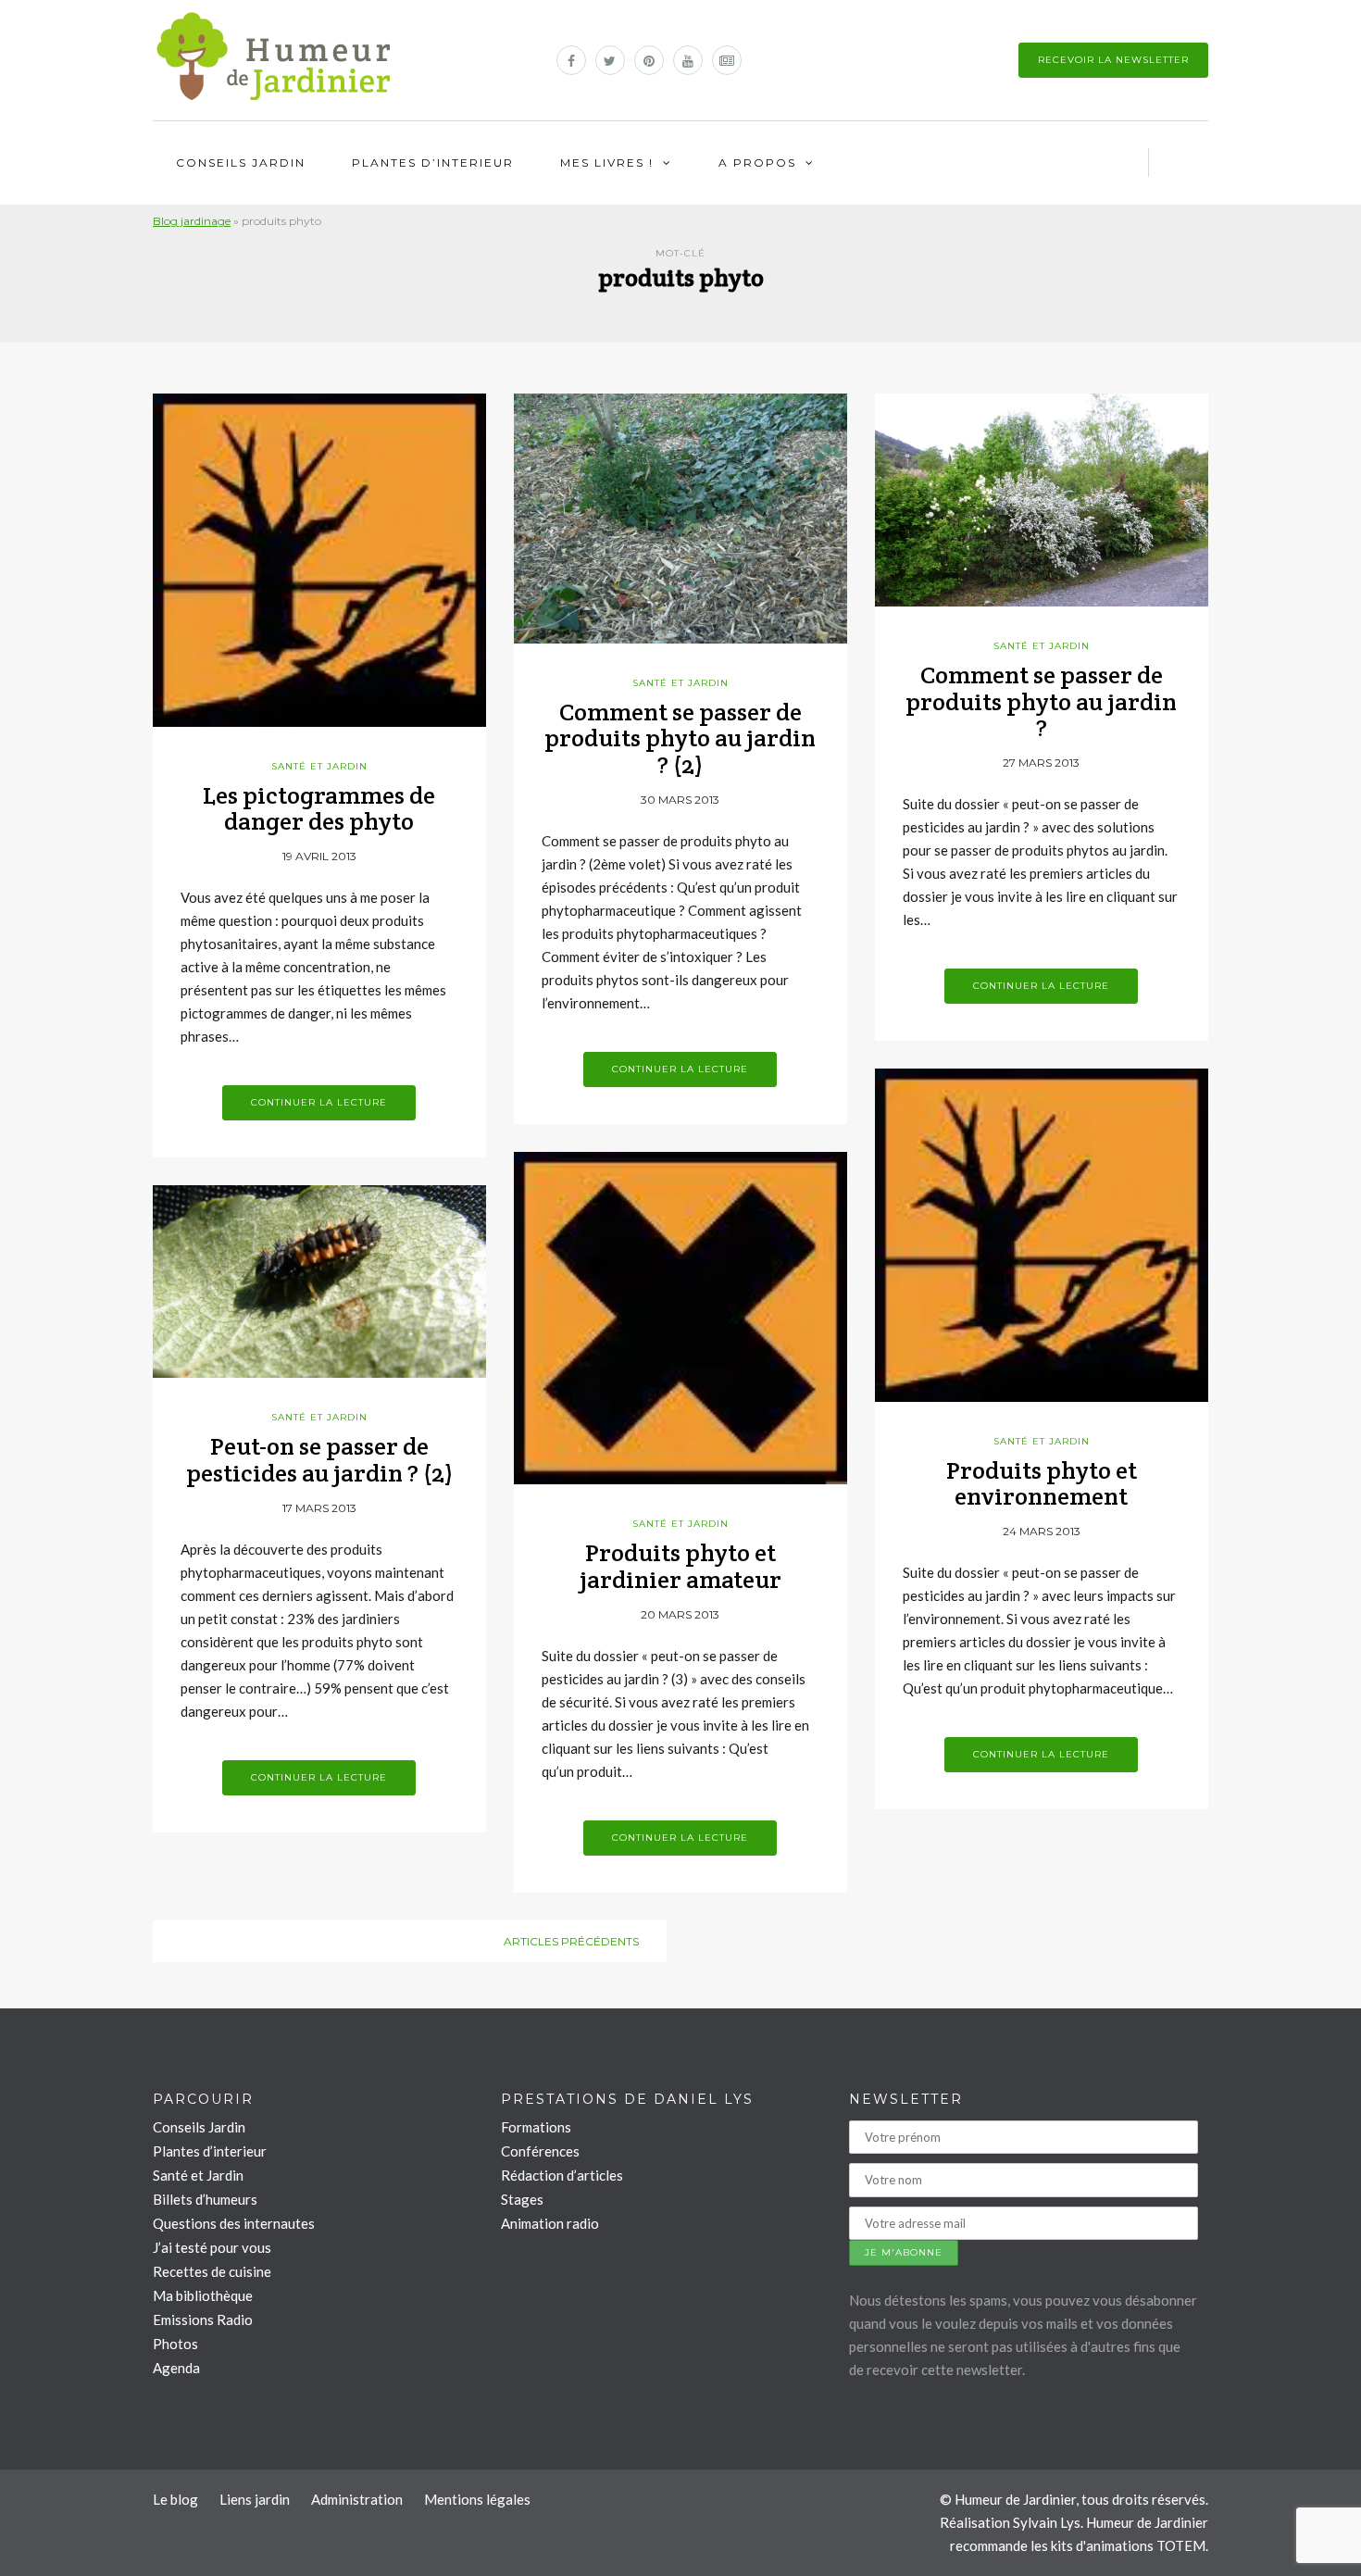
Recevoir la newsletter (1113, 60)
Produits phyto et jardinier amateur (680, 1566)
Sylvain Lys (1047, 2522)
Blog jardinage (192, 221)
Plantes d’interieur (433, 163)
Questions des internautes (234, 2223)
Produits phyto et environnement (1042, 1483)
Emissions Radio (203, 2320)
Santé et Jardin (319, 766)
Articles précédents (571, 1941)
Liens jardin (255, 2499)
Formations (536, 2127)
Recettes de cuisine (212, 2271)
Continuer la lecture (319, 1102)
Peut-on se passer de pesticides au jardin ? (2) (319, 1459)
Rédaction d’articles (562, 2175)
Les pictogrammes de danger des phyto (319, 808)
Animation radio (550, 2223)
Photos (175, 2344)
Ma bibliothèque (203, 2295)
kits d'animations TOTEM (1128, 2545)
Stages (522, 2199)
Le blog (175, 2499)
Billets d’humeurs (205, 2199)
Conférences (540, 2151)
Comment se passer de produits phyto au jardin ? (1041, 701)
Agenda (176, 2368)
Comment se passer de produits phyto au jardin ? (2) (680, 738)
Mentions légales (477, 2499)
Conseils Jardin (241, 163)
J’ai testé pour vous (212, 2247)
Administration (357, 2499)
